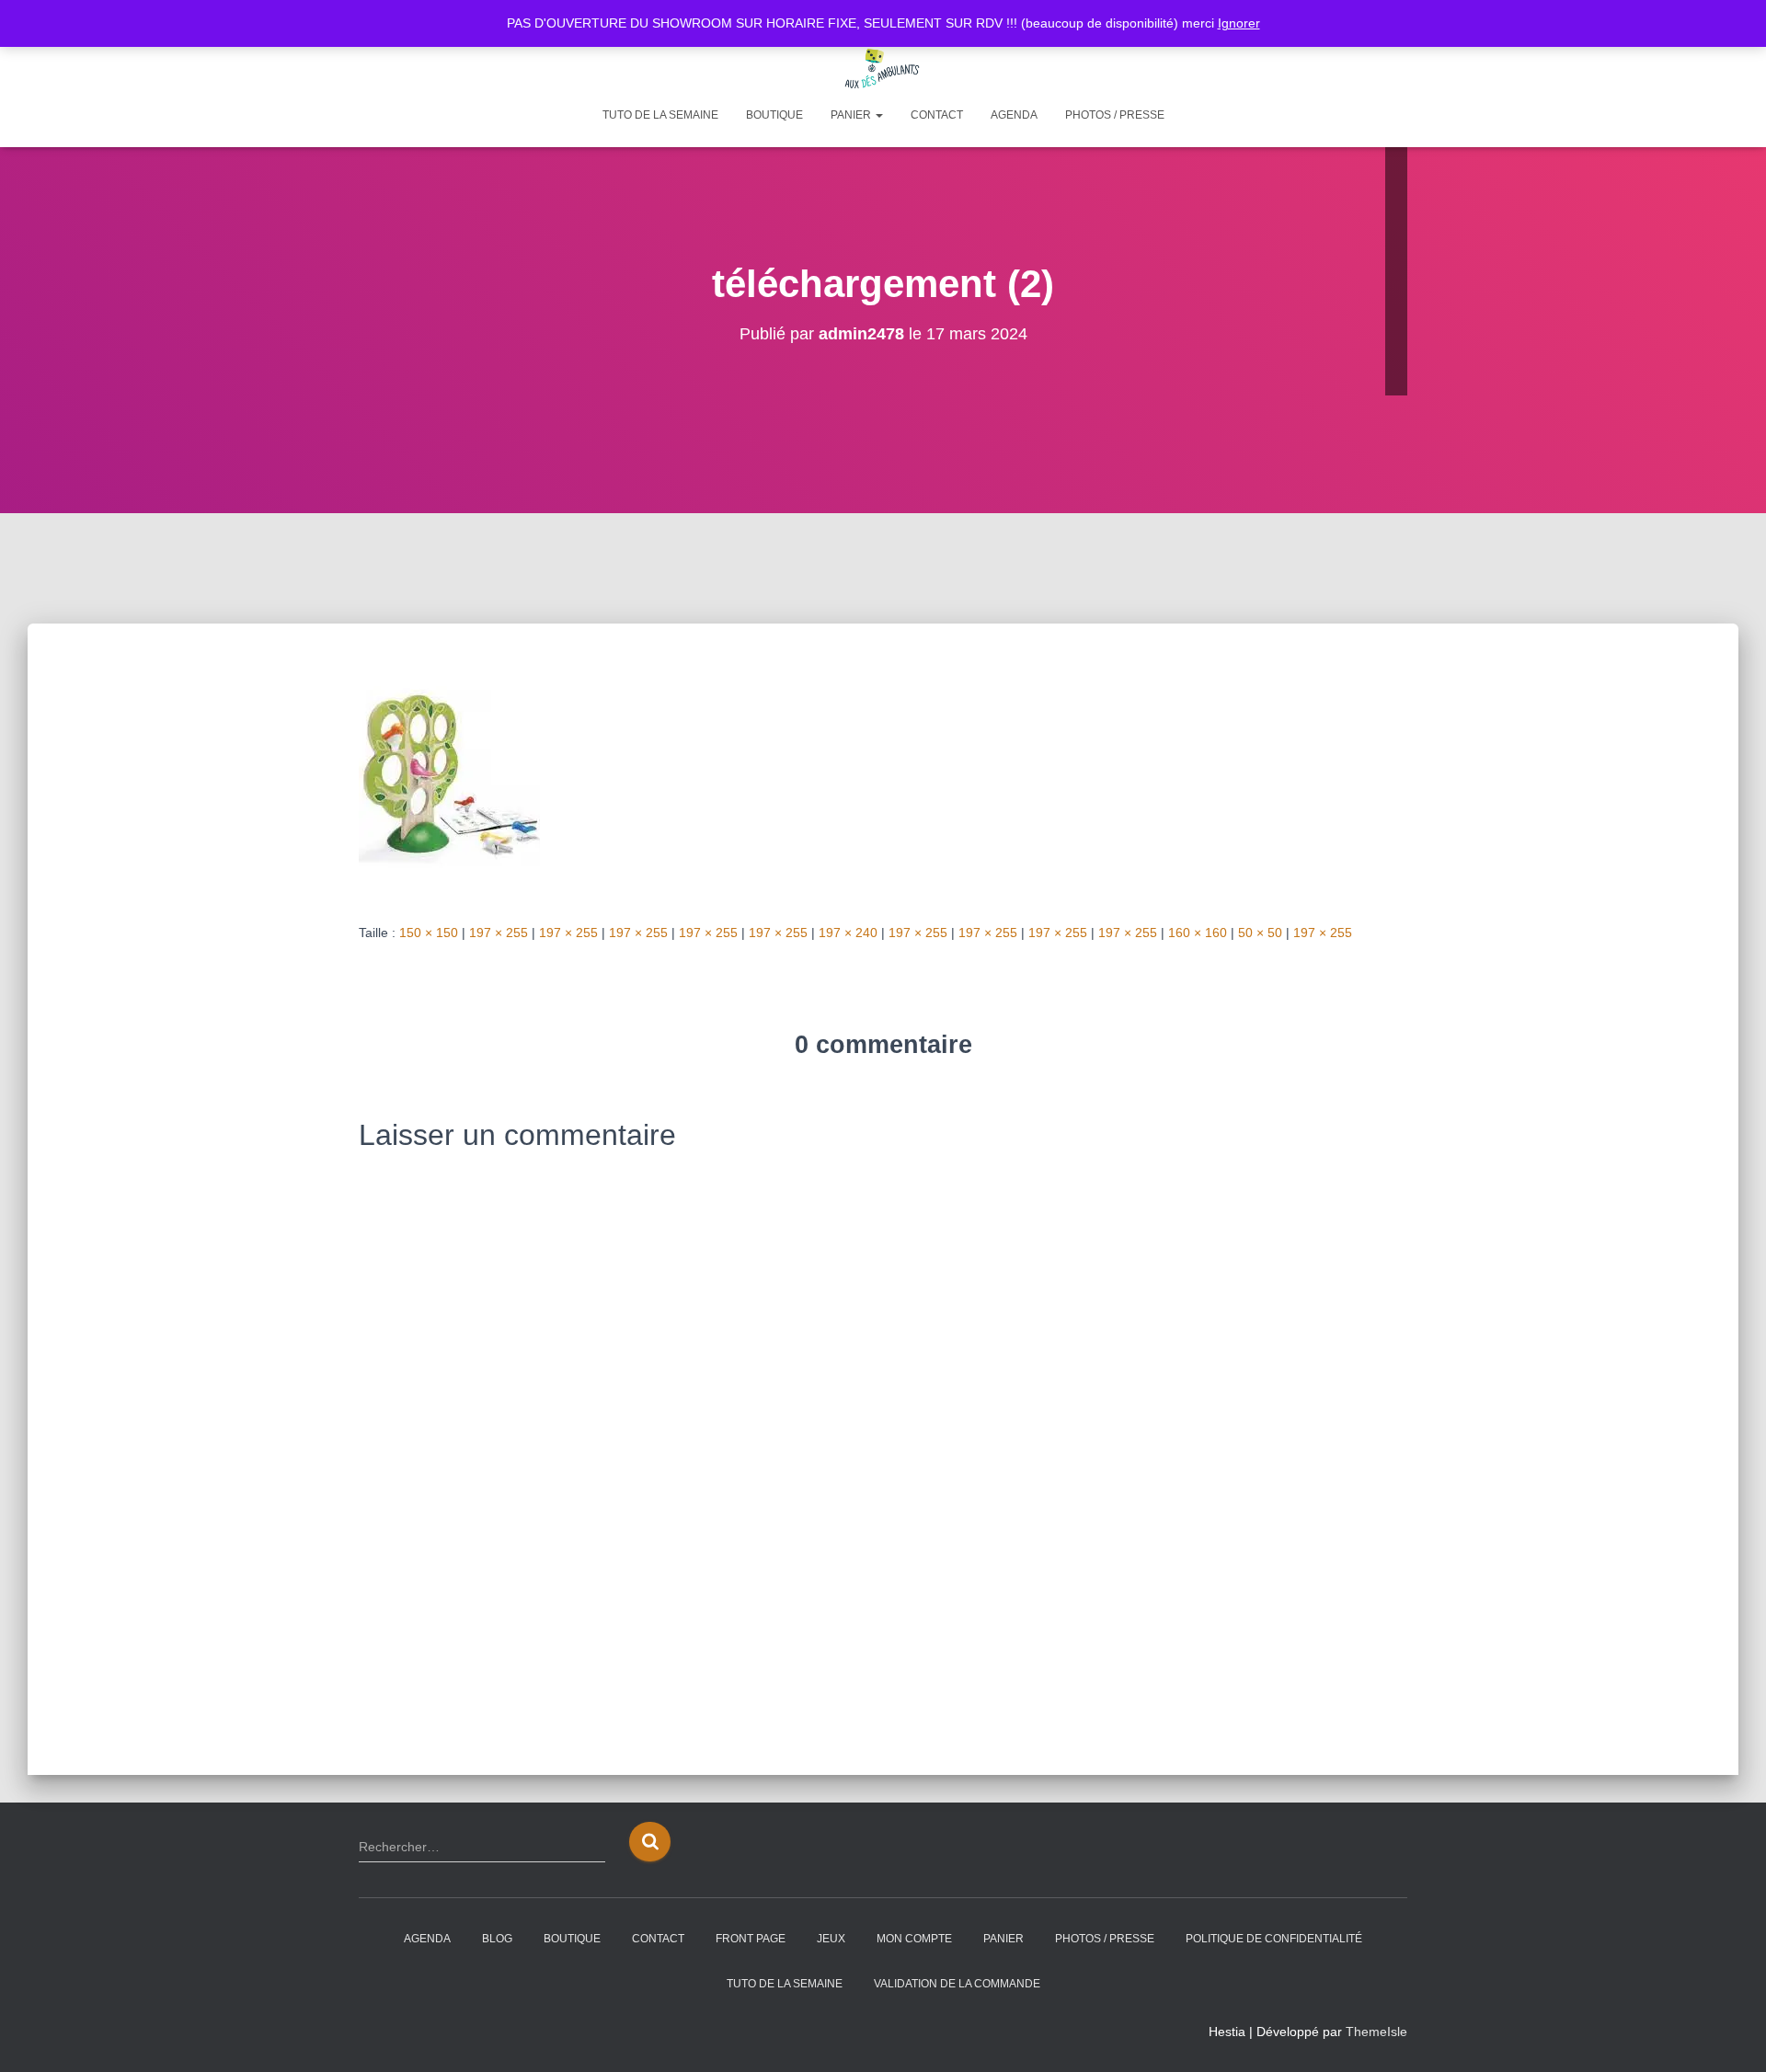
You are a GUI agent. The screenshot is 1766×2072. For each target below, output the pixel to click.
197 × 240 (848, 933)
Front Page (751, 1939)
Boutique (774, 115)
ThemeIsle (1376, 2032)
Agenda (1014, 115)
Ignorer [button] (1239, 23)
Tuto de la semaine (660, 115)
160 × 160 (1198, 933)
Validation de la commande (957, 1984)
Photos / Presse (1115, 115)
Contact (937, 115)
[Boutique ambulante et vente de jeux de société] (883, 69)
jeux (831, 1939)
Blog (497, 1939)
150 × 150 (429, 933)
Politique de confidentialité (1274, 1939)
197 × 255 (499, 933)
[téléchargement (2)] (449, 776)
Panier (852, 115)
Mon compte (914, 1939)
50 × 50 (1260, 933)
